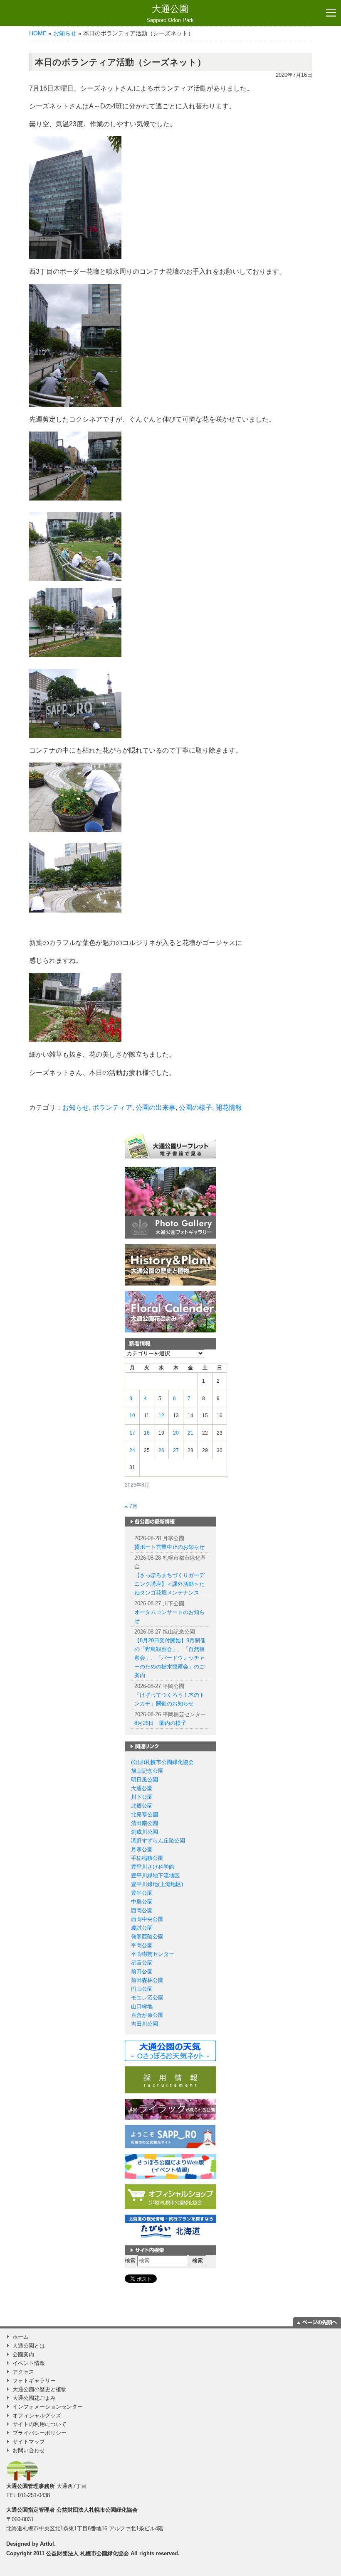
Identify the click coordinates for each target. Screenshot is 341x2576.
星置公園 (142, 1963)
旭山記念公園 (147, 1771)
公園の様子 (195, 1108)
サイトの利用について (40, 2424)
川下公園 (142, 1797)
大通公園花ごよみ (34, 2398)
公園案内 (23, 2354)
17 (132, 1433)
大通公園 (170, 13)
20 (176, 1433)
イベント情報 (29, 2363)
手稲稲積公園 (147, 1858)
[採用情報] (170, 2079)
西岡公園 (142, 1910)
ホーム (21, 2337)
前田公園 (142, 1971)
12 (161, 1416)
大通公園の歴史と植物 (40, 2389)
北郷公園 (142, 1806)
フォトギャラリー (34, 2381)
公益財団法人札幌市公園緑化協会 (97, 2510)
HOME (38, 33)
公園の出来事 (156, 1108)
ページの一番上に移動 (317, 2322)
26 (161, 1450)
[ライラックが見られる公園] (170, 2109)
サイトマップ (29, 2442)
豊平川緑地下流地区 (155, 1876)
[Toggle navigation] (331, 13)
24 (132, 1450)
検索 (130, 2261)
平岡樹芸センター (153, 1954)
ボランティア (112, 1108)
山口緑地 (142, 2006)
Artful (47, 2544)
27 (176, 1450)
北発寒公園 (145, 1814)
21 (190, 1433)
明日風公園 (145, 1780)
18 (147, 1433)
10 (132, 1416)
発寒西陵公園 (147, 1937)
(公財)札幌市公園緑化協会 (162, 1762)
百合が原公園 (147, 2015)
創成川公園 (145, 1832)
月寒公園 (142, 1849)
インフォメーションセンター (48, 2407)
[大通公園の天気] (170, 2050)
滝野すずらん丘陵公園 (158, 1841)
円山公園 (142, 1989)
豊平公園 (142, 1893)
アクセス (23, 2372)
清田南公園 (145, 1823)
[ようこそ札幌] (170, 2136)
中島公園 (142, 1902)
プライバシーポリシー (40, 2433)
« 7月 (131, 1506)
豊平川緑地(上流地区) (157, 1884)
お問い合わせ (29, 2450)
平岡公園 (142, 1945)
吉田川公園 (145, 2024)
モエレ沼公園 (147, 1998)
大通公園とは (29, 2346)
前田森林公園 (147, 1980)
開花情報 (229, 1108)
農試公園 (142, 1928)
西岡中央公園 (147, 1919)
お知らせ (65, 33)
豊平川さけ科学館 (153, 1867)
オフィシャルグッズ (37, 2415)
